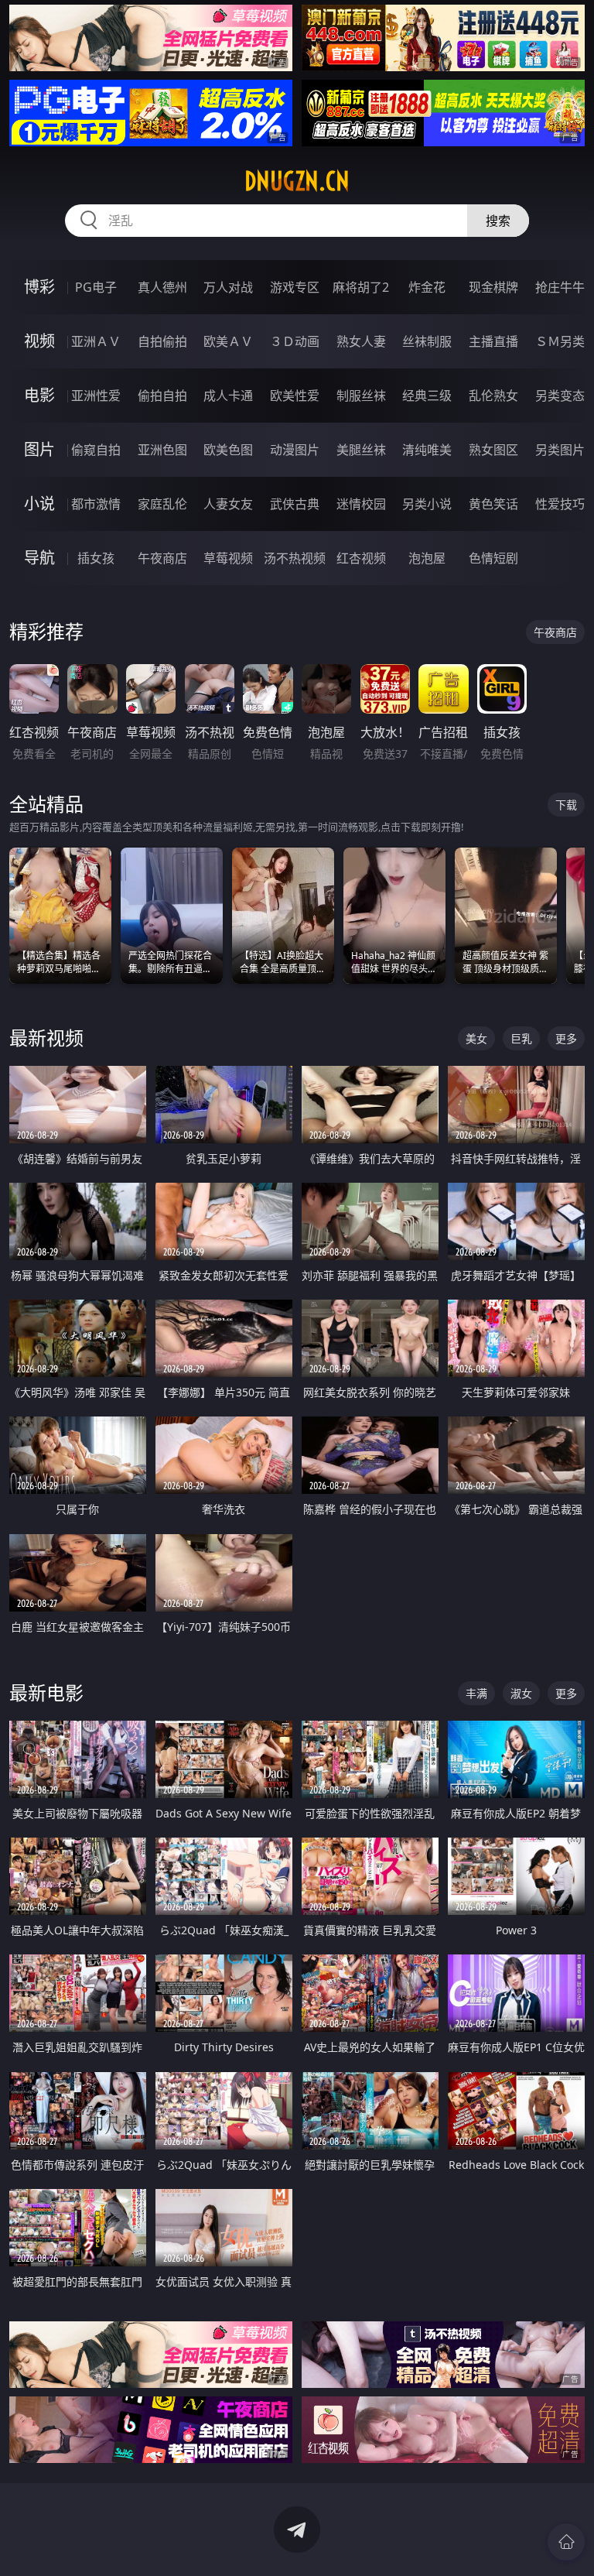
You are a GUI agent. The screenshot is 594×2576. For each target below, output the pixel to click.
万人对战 (228, 287)
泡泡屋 (427, 558)
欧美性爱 (295, 396)
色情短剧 (493, 558)
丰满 (476, 1693)
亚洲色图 (162, 450)
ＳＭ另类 (560, 341)
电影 (39, 395)
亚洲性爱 (96, 396)
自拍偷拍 (162, 341)
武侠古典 (295, 504)
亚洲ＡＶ (96, 341)
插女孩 (96, 558)
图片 (39, 449)
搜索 (498, 221)
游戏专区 (295, 287)
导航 (39, 558)
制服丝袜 (361, 396)
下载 (566, 805)
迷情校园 (361, 504)
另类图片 (560, 450)
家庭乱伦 (162, 504)
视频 (39, 341)
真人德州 (162, 287)
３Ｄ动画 (295, 341)
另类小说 (427, 504)
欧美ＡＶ (228, 341)
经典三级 (427, 396)
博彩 (39, 287)
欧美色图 (228, 450)
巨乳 (521, 1038)
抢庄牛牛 (560, 287)
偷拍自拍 (162, 396)
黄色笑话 (493, 504)
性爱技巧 (560, 504)
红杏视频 (361, 558)
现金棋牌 (493, 287)
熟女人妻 (361, 341)
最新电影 (46, 1692)
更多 (566, 1038)
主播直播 (493, 341)
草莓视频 (228, 558)
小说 (39, 504)
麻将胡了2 (361, 287)
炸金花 (427, 287)
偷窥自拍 (96, 450)
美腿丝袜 (361, 450)
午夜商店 (162, 558)
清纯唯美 (427, 450)
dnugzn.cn (297, 181)
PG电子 (96, 287)
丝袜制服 (427, 341)
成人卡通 (228, 396)
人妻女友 (228, 504)
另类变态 (560, 396)
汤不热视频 (295, 558)
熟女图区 (493, 450)
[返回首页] (566, 2542)
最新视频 (46, 1038)
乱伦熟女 (493, 396)
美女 (476, 1038)
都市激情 (96, 504)
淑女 (521, 1693)
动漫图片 (295, 450)
